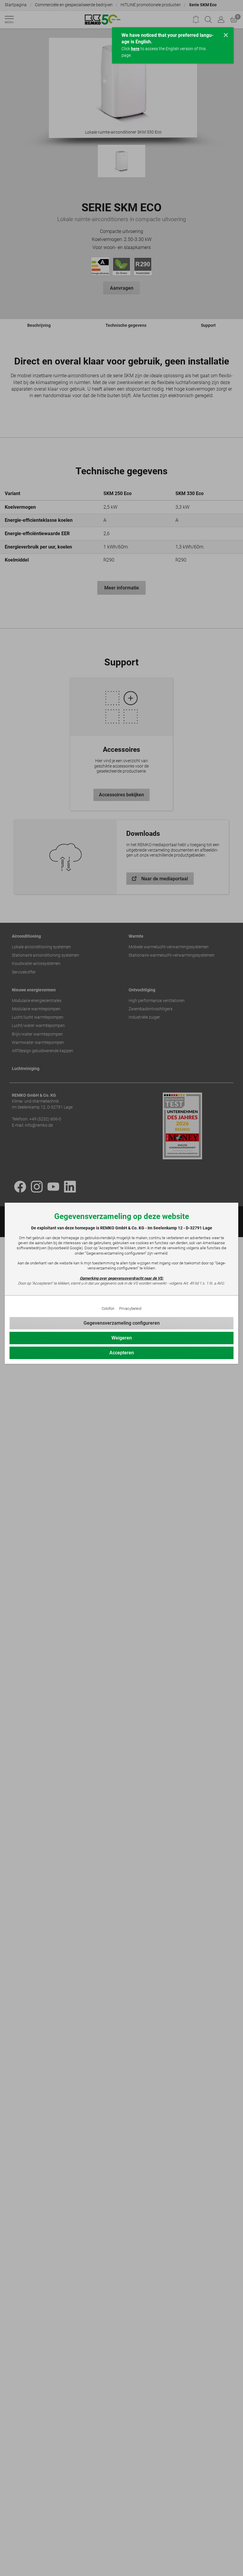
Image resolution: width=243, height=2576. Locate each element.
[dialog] (121, 1288)
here (135, 49)
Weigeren (122, 1338)
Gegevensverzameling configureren (122, 1323)
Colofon (108, 1308)
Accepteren (122, 1353)
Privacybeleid (130, 1308)
